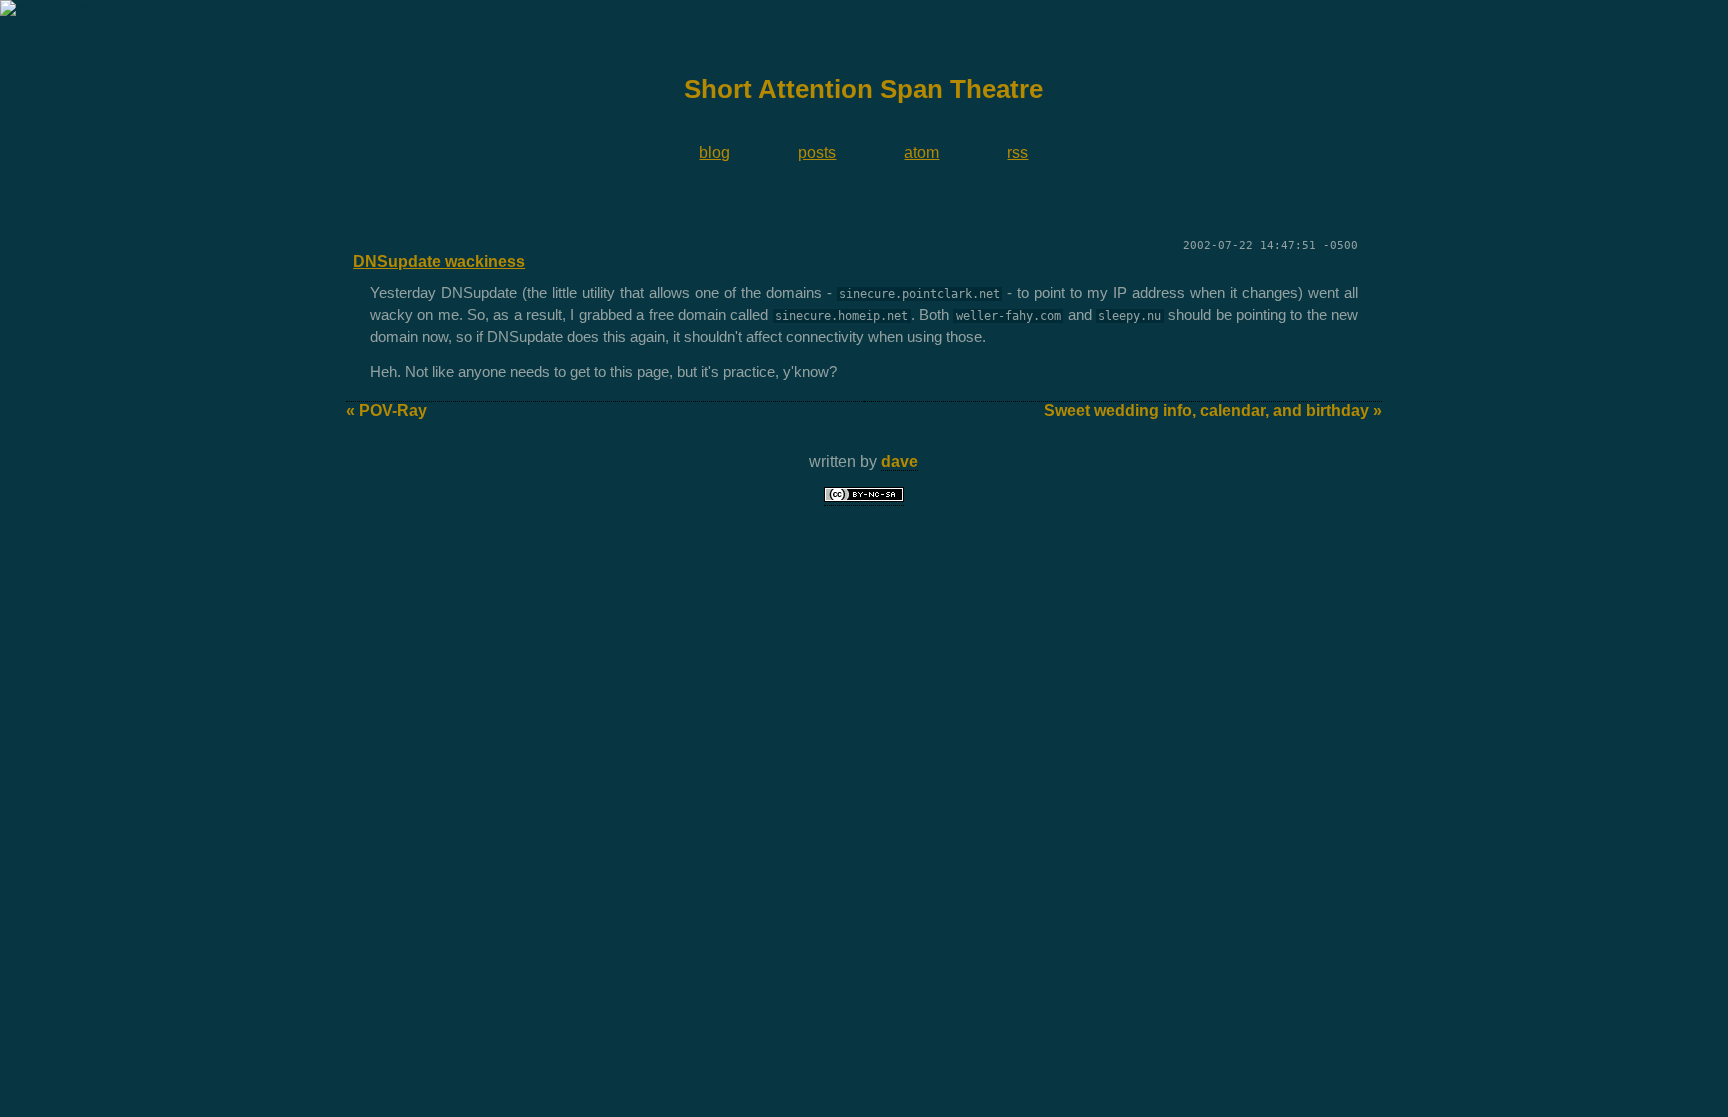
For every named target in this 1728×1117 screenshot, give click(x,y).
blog (714, 152)
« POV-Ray (386, 410)
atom (921, 152)
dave (899, 461)
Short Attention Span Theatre (863, 89)
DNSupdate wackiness (439, 261)
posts (817, 152)
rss (1017, 152)
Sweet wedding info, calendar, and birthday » (1213, 410)
